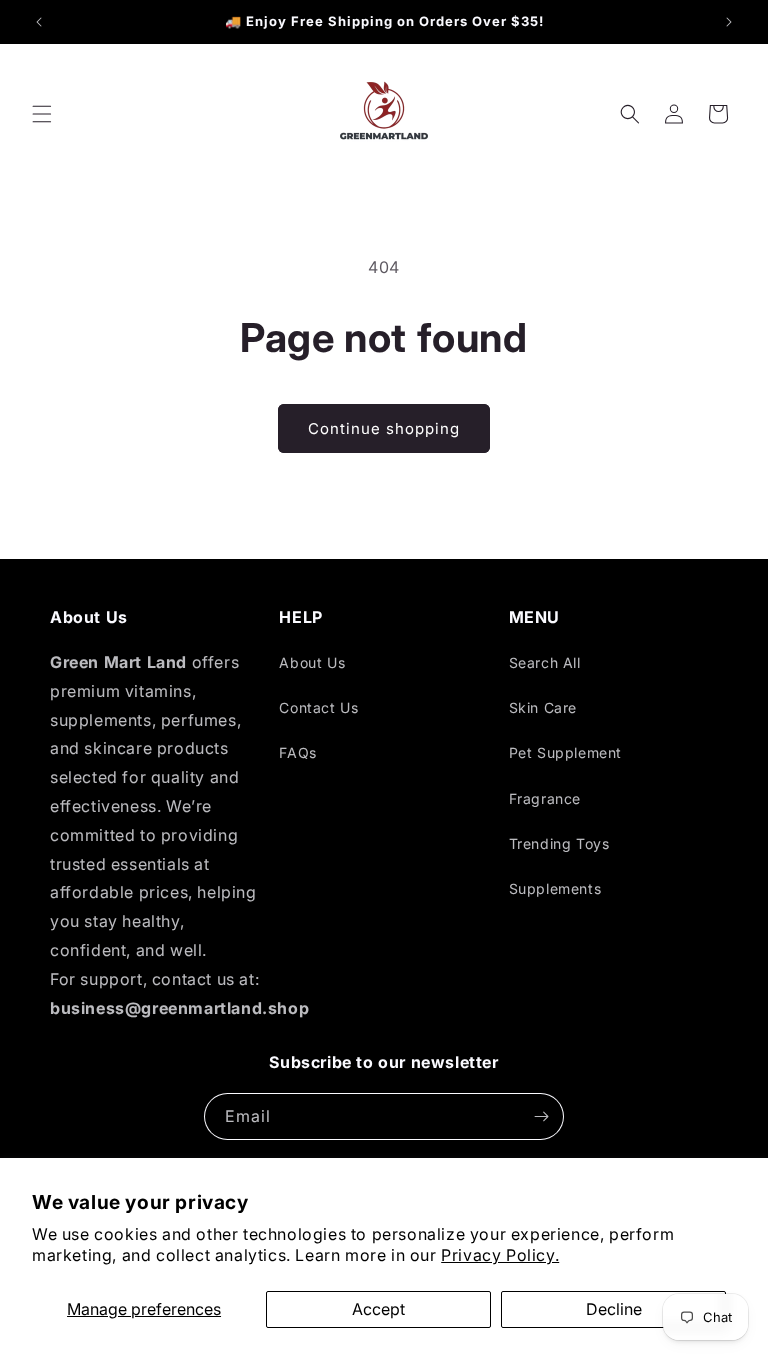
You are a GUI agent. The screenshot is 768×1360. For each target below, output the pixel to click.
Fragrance (545, 798)
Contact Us (318, 707)
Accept (378, 1309)
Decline (614, 1309)
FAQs (297, 752)
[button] (42, 114)
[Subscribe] (541, 1116)
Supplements (555, 888)
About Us (312, 662)
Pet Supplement (565, 752)
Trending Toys (559, 843)
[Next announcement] (729, 22)
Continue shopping (384, 428)
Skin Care (543, 707)
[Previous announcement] (39, 22)
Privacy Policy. (500, 1255)
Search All (545, 662)
